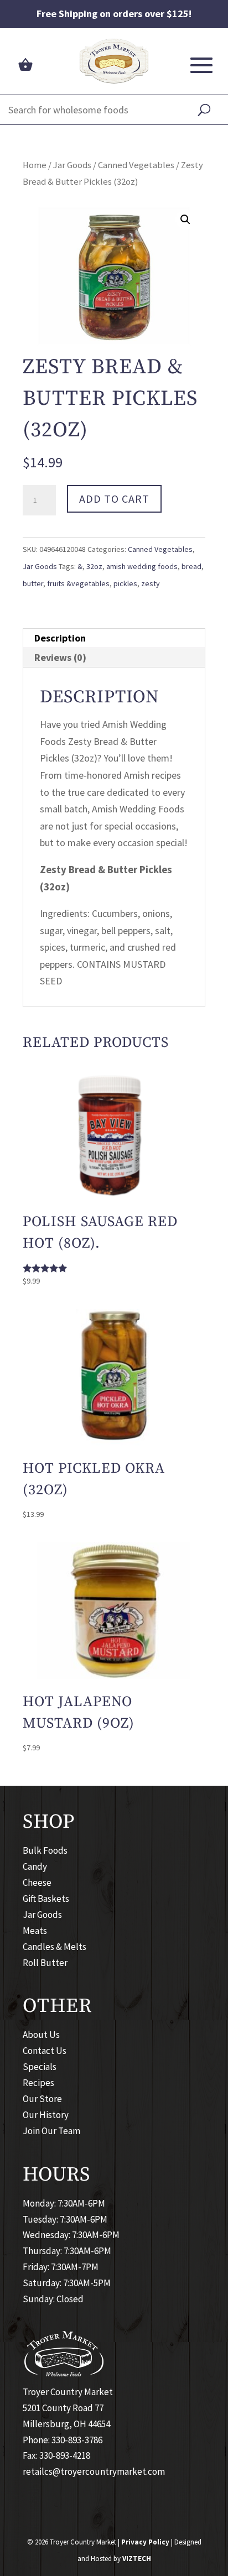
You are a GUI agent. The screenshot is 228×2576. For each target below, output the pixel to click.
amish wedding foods (142, 566)
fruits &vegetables (78, 583)
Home (35, 165)
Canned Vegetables (136, 165)
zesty (151, 583)
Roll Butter (45, 1963)
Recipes (38, 2083)
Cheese (37, 1883)
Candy (35, 1866)
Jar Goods (72, 165)
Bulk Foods (45, 1850)
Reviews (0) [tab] (60, 657)
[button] (185, 220)
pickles (125, 583)
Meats (35, 1931)
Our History (46, 2115)
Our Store (42, 2099)
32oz (94, 566)
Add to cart (114, 499)
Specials (40, 2067)
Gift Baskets (46, 1899)
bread (191, 566)
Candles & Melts (55, 1947)
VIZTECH (137, 2559)
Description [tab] (60, 638)
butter (33, 583)
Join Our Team (51, 2131)
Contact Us (45, 2051)
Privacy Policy (145, 2542)
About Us (41, 2035)
